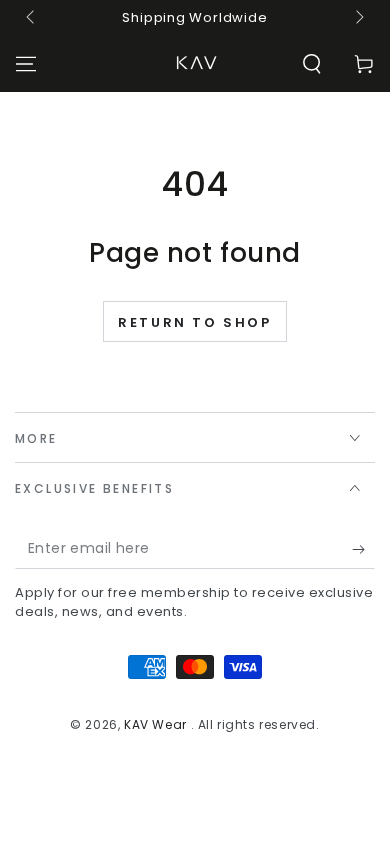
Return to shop (194, 322)
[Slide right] (358, 18)
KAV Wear (157, 724)
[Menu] (26, 64)
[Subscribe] (363, 549)
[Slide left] (32, 18)
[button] (312, 64)
